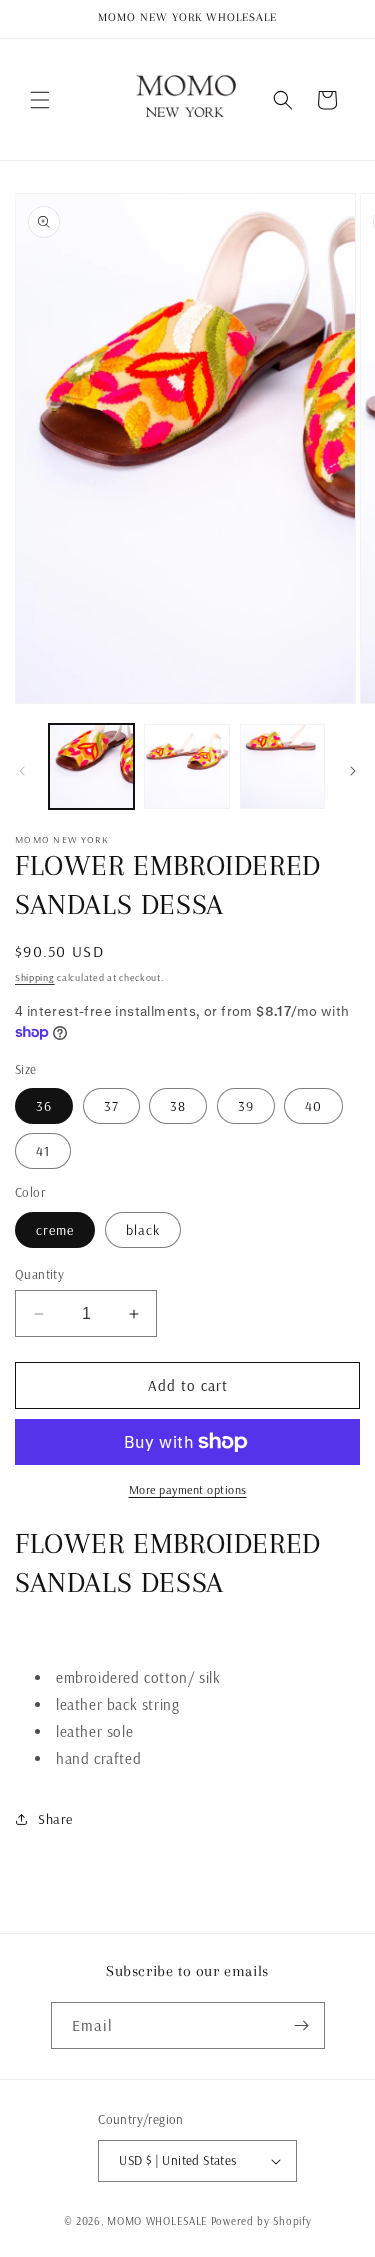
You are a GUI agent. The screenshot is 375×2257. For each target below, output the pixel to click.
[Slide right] (353, 771)
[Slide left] (22, 771)
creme (55, 1230)
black (143, 1230)
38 (178, 1106)
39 (246, 1106)
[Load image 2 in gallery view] (186, 766)
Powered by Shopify (261, 2221)
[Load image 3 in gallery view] (282, 766)
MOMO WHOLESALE (157, 2221)
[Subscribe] (302, 2025)
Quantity (39, 1274)
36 (44, 1106)
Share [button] (55, 1819)
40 (313, 1106)
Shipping (35, 977)
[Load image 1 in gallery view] (91, 766)
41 (43, 1151)
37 (111, 1106)
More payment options (188, 1489)
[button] (40, 100)
